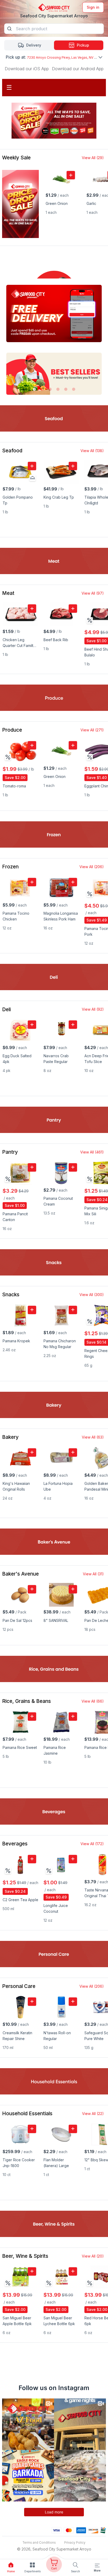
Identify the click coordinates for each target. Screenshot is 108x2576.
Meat (8, 593)
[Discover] (93, 2530)
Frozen (10, 867)
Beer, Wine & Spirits (25, 2256)
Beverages (15, 1844)
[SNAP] (103, 2530)
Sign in (93, 7)
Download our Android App (78, 69)
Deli (6, 1009)
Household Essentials (27, 2114)
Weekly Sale (16, 158)
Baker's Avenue (20, 1574)
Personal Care (19, 1986)
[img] (90, 620)
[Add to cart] (71, 175)
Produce (12, 730)
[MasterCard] (69, 2530)
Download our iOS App (27, 69)
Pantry (10, 1152)
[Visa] (56, 2530)
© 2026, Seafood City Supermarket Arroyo (54, 2549)
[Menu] (97, 2565)
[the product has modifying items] (33, 478)
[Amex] (81, 2530)
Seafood (12, 451)
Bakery (10, 1437)
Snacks (11, 1295)
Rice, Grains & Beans (26, 1701)
